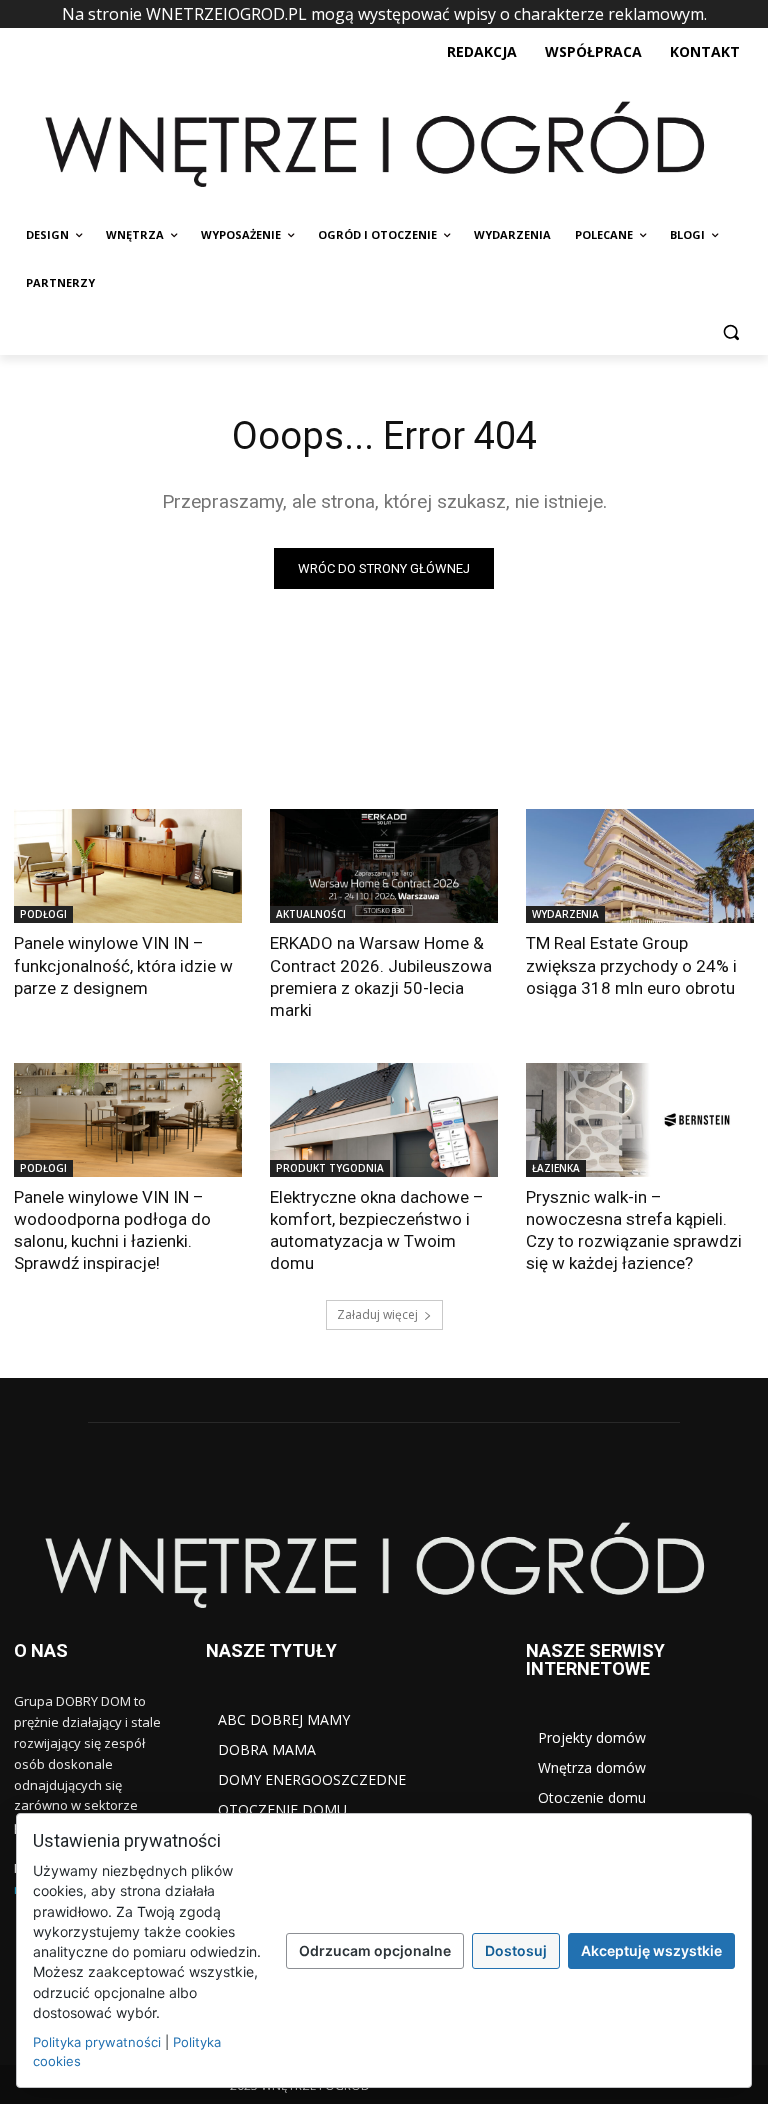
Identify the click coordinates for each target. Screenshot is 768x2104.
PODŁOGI (43, 914)
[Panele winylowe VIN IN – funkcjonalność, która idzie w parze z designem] (128, 866)
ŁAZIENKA (556, 1168)
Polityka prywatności (97, 2042)
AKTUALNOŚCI (311, 914)
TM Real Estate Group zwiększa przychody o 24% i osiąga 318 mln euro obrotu (631, 965)
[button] (730, 331)
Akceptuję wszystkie (651, 1950)
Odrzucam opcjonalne (375, 1950)
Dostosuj (516, 1950)
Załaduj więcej (377, 1314)
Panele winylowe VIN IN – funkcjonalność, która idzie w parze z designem (123, 965)
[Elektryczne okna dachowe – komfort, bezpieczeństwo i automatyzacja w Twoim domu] (384, 1120)
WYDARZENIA (565, 914)
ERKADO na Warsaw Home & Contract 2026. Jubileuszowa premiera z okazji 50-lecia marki (381, 976)
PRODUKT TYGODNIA (330, 1168)
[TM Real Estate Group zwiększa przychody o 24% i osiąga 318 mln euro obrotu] (640, 866)
